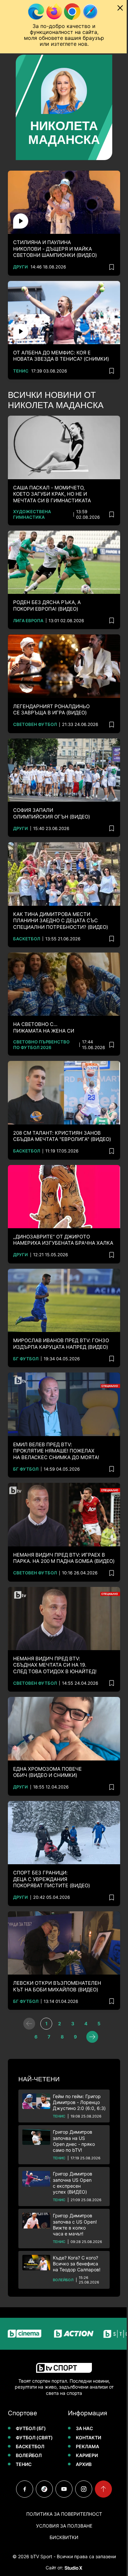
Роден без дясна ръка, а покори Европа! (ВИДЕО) (47, 589)
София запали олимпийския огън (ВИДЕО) (52, 791)
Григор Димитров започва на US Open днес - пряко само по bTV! (74, 2119)
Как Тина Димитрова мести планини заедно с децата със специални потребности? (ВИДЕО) (61, 896)
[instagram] (81, 2489)
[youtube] (62, 2489)
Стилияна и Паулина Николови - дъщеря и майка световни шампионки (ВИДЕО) (55, 240)
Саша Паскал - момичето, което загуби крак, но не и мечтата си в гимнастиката (52, 480)
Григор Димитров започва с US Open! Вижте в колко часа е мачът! (75, 2207)
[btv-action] (60, 2333)
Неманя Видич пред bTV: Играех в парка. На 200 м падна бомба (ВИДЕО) (47, 1533)
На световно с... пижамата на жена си (44, 1000)
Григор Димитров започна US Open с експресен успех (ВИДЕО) (73, 2160)
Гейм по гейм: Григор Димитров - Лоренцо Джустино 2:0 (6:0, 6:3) (75, 2072)
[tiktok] (42, 2489)
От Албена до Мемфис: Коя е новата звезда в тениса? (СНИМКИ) (61, 345)
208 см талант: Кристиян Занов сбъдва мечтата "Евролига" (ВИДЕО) (48, 1109)
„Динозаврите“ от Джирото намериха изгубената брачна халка (49, 1216)
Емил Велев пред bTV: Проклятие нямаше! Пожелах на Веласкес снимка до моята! (56, 1425)
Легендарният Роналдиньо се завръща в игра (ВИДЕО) (51, 690)
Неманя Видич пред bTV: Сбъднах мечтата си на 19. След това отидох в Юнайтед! (55, 1640)
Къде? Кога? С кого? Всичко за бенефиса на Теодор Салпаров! (77, 2250)
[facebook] (22, 2489)
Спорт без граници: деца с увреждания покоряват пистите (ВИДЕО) (52, 1848)
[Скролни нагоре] (101, 2489)
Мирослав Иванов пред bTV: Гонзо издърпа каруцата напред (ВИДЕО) (61, 1321)
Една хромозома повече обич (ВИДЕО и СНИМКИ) (47, 1744)
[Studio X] (71, 2568)
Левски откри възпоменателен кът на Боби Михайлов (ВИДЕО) (57, 1953)
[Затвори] (115, 8)
